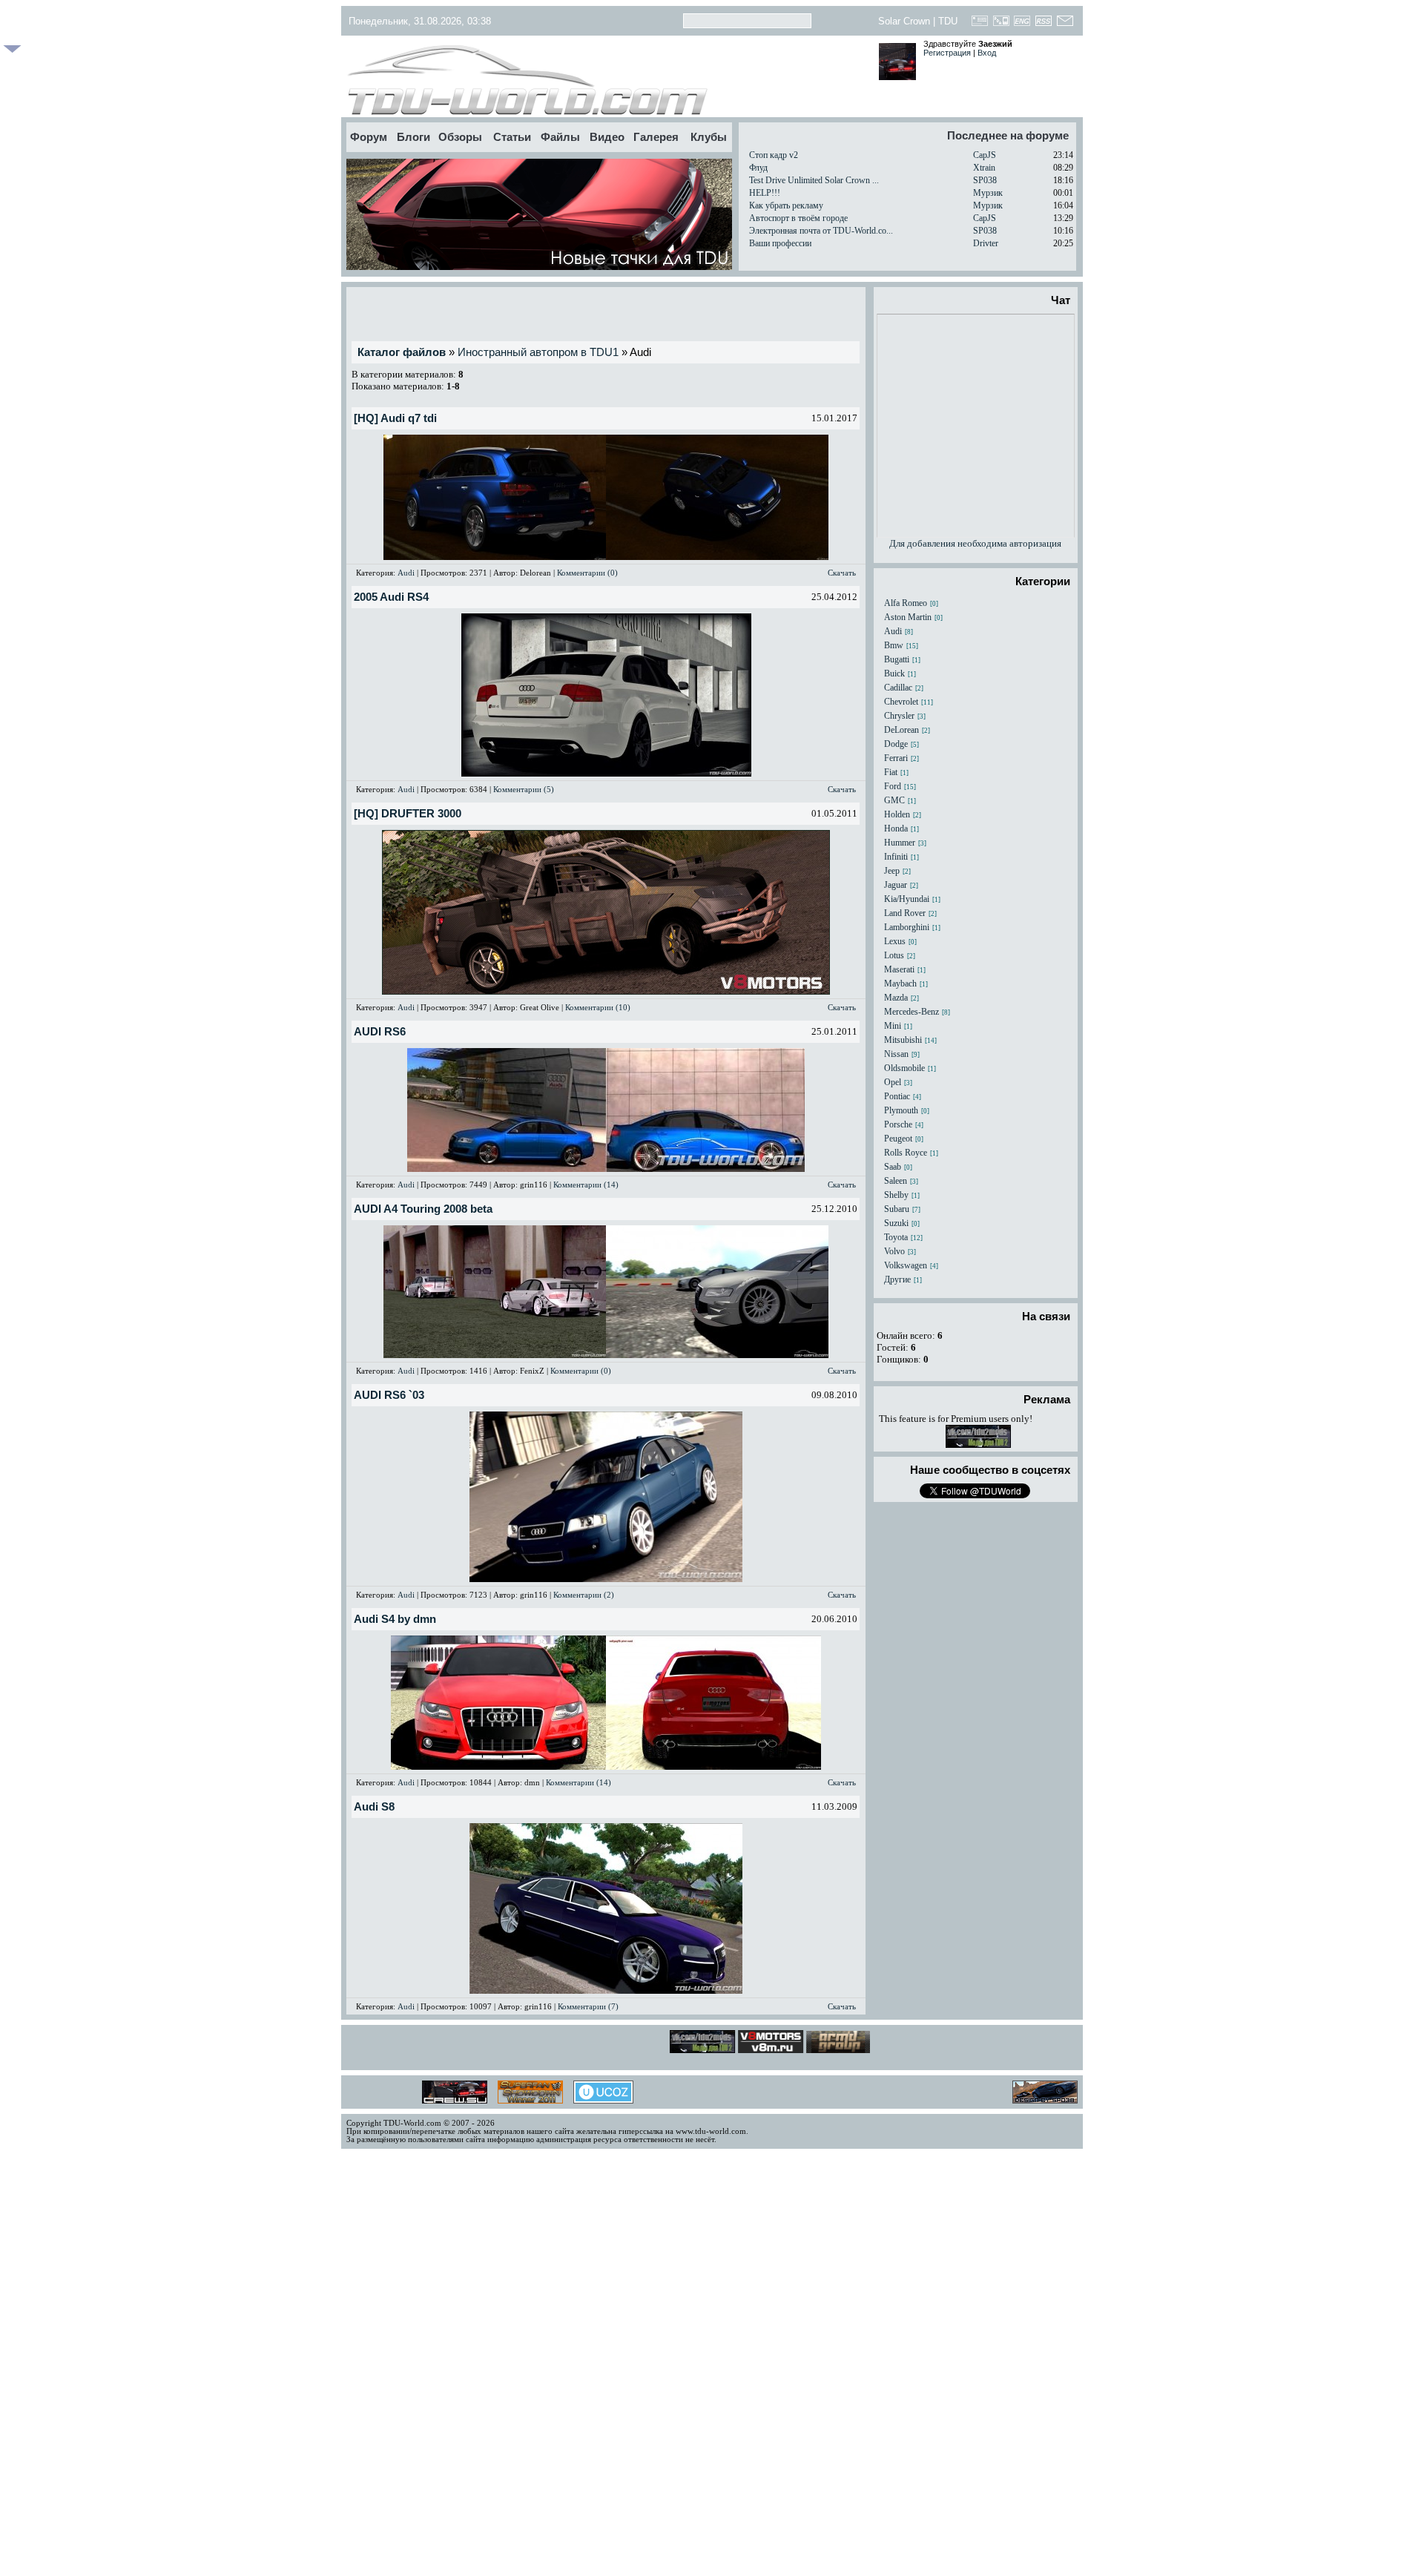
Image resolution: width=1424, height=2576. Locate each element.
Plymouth (901, 1110)
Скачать (842, 573)
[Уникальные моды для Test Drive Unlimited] (748, 2049)
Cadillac (898, 688)
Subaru (897, 1209)
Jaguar (896, 885)
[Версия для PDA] (1001, 25)
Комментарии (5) (524, 789)
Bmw (894, 645)
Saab (893, 1167)
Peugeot (898, 1139)
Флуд (758, 168)
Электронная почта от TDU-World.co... (821, 231)
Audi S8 (374, 1807)
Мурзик (988, 193)
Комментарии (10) (598, 1007)
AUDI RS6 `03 (389, 1395)
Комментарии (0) (587, 573)
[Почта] (1065, 25)
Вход (987, 53)
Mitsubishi (903, 1040)
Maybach (900, 984)
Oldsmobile (904, 1068)
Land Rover (905, 913)
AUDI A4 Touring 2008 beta (423, 1209)
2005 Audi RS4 (391, 597)
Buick (894, 673)
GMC (894, 800)
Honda (896, 829)
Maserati (899, 969)
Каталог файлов (402, 352)
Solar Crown (904, 21)
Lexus (895, 941)
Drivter (986, 243)
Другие (897, 1279)
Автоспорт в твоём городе (798, 218)
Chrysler (899, 716)
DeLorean (901, 730)
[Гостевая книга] (980, 25)
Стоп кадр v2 (774, 155)
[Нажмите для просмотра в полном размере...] (495, 557)
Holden (897, 814)
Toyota (896, 1237)
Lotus (894, 955)
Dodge (896, 744)
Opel (893, 1082)
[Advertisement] (606, 314)
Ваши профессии (780, 243)
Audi (406, 573)
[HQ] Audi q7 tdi (395, 418)
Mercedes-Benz (912, 1012)
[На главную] (606, 80)
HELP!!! (765, 193)
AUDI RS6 (380, 1032)
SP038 (985, 180)
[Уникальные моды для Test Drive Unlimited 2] (978, 1445)
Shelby (896, 1195)
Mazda (896, 998)
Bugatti (897, 659)
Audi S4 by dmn (395, 1619)
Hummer (900, 843)
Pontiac (897, 1096)
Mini (893, 1026)
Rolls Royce (906, 1153)
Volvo (894, 1251)
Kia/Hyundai (907, 899)
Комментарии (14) (586, 1185)
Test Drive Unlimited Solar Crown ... (814, 180)
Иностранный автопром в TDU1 (538, 352)
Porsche (898, 1124)
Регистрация (947, 53)
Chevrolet (901, 702)
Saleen (896, 1181)
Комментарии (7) (588, 2006)
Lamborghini (907, 927)
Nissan (896, 1054)
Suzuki (896, 1223)
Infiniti (896, 857)
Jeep (892, 871)
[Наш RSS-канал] (1044, 25)
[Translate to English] (1022, 25)
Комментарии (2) (584, 1595)
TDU (948, 21)
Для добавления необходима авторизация (975, 543)
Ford (893, 786)
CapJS (985, 155)
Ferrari (896, 758)
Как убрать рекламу (786, 205)
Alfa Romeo (906, 603)
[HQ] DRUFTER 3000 (408, 814)
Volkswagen (906, 1265)
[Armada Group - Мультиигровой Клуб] (816, 2049)
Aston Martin (908, 617)
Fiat (891, 772)
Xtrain (984, 168)
